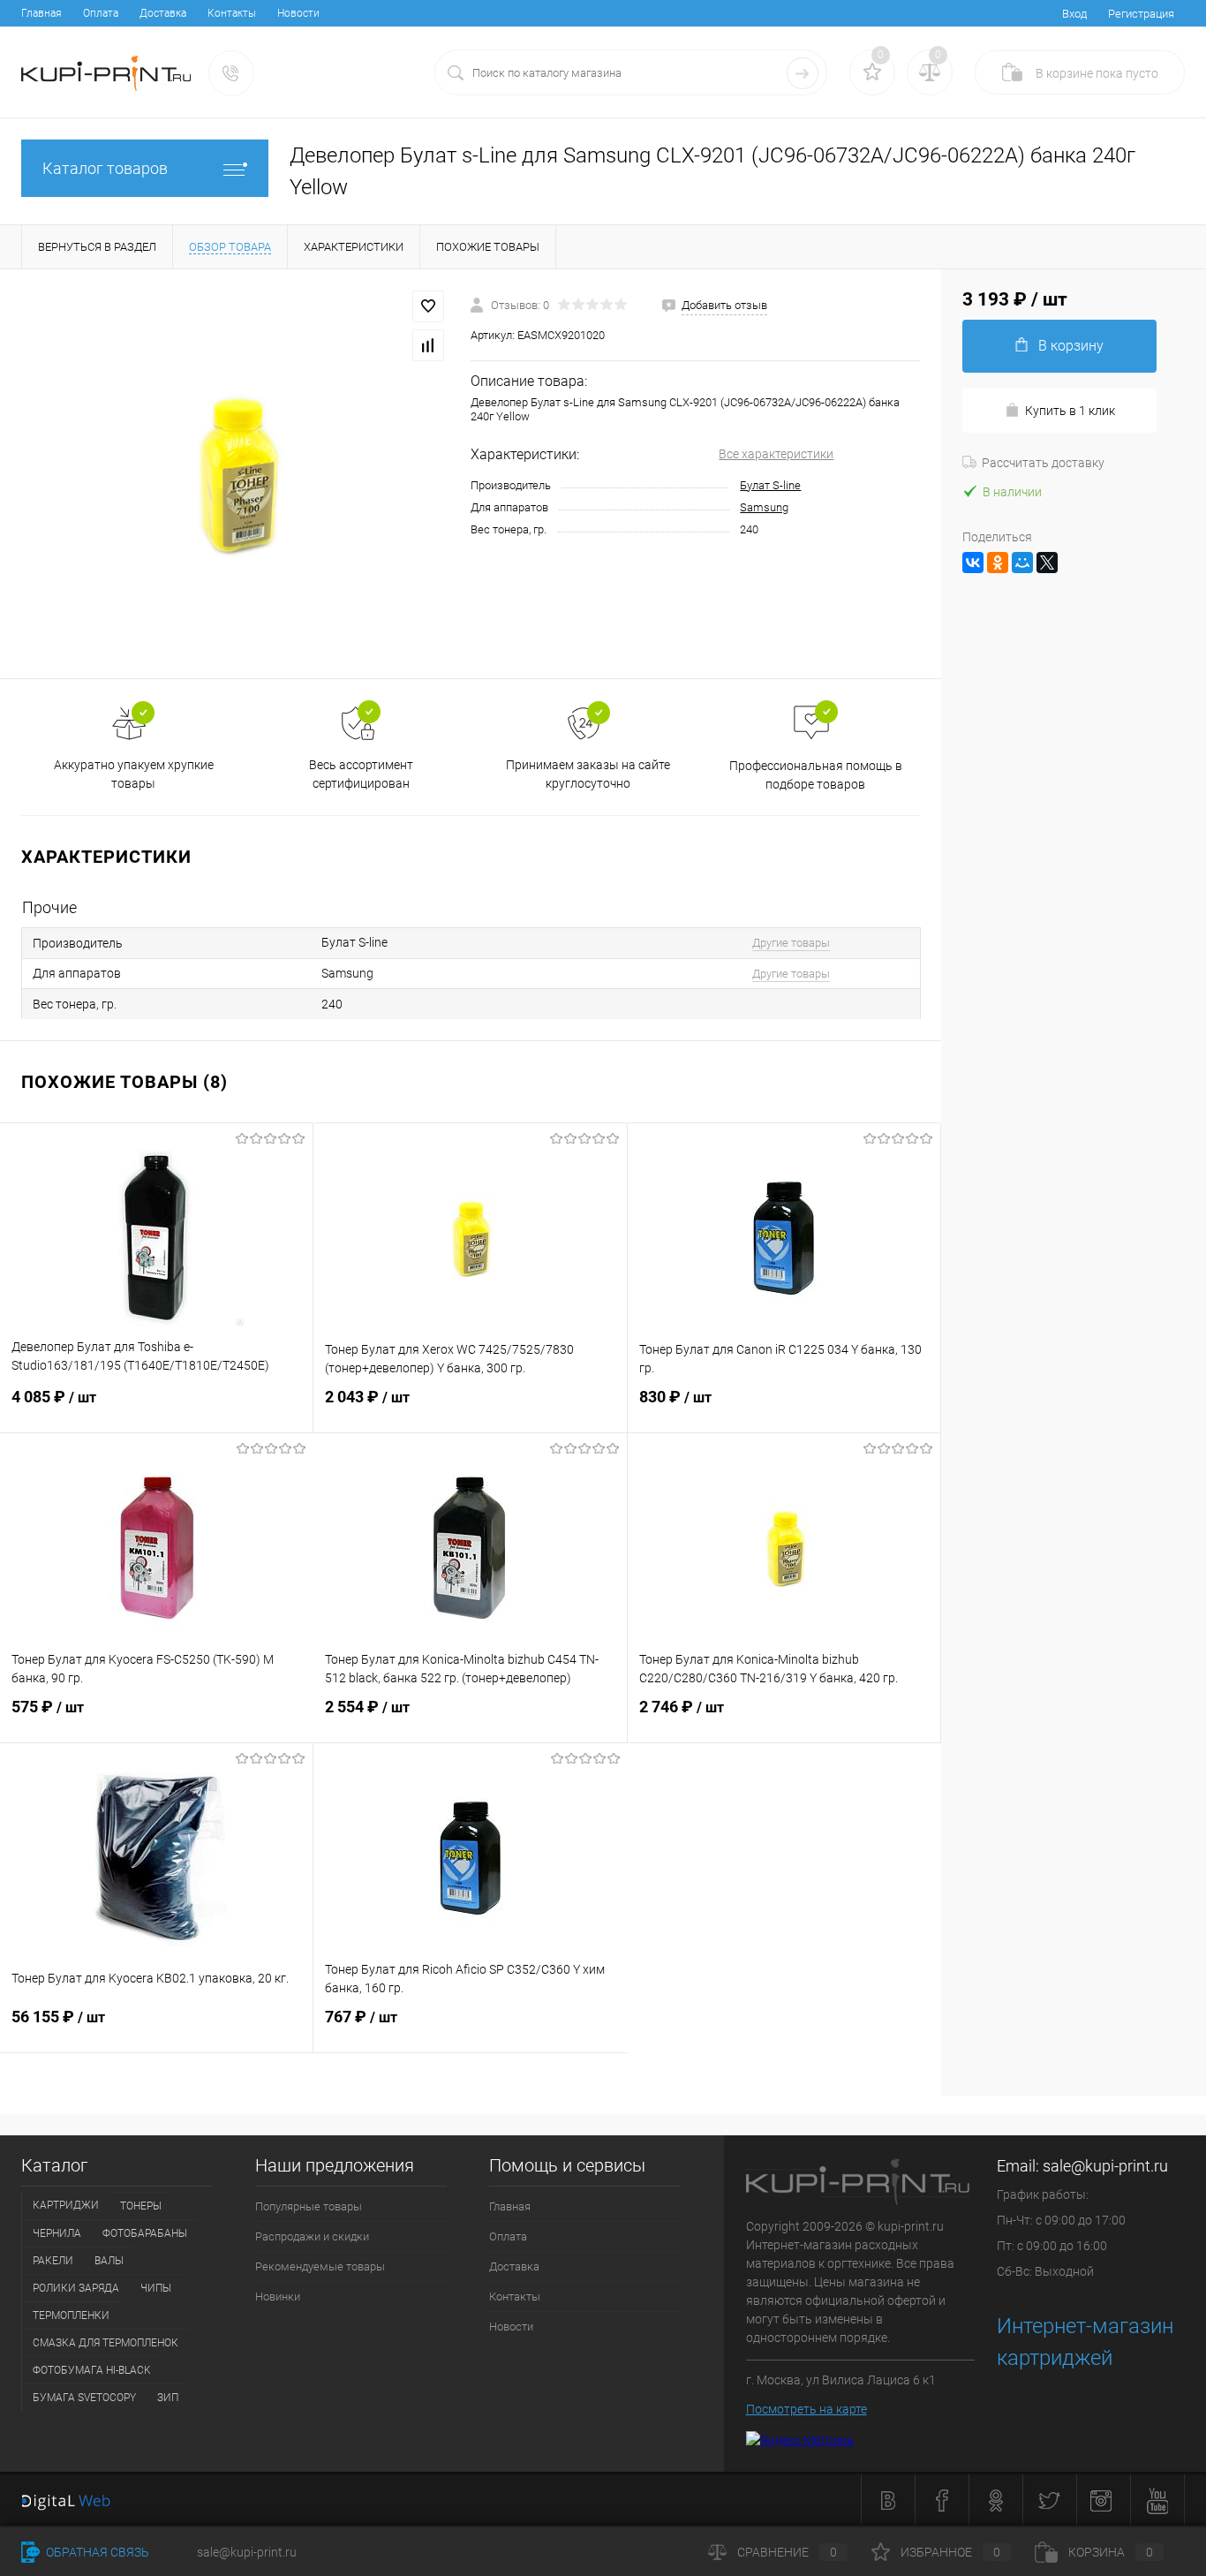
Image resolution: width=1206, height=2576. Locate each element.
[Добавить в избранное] (428, 306)
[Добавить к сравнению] (428, 345)
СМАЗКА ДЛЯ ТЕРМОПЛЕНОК (106, 2343)
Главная (41, 13)
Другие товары (791, 943)
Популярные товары (309, 2206)
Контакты (232, 13)
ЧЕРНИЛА (57, 2233)
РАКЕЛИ (53, 2261)
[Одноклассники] (998, 563)
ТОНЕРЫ (141, 2206)
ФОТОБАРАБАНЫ (145, 2233)
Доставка (163, 13)
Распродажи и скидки (312, 2236)
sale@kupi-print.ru (1105, 2166)
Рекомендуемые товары (320, 2266)
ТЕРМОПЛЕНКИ (71, 2315)
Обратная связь (96, 2552)
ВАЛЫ (109, 2261)
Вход (1074, 14)
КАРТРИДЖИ (66, 2205)
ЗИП (168, 2398)
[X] (1047, 563)
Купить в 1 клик (1070, 411)
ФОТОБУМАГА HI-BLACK (92, 2370)
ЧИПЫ (156, 2288)
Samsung (764, 507)
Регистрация (1141, 14)
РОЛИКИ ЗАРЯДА (76, 2288)
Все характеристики (776, 454)
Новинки (278, 2296)
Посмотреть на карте (807, 2409)
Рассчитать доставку (1043, 463)
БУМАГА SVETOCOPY (84, 2398)
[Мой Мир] (1022, 563)
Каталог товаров (105, 168)
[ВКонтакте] (973, 563)
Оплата (101, 13)
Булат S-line (770, 485)
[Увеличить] (235, 474)
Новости (298, 13)
